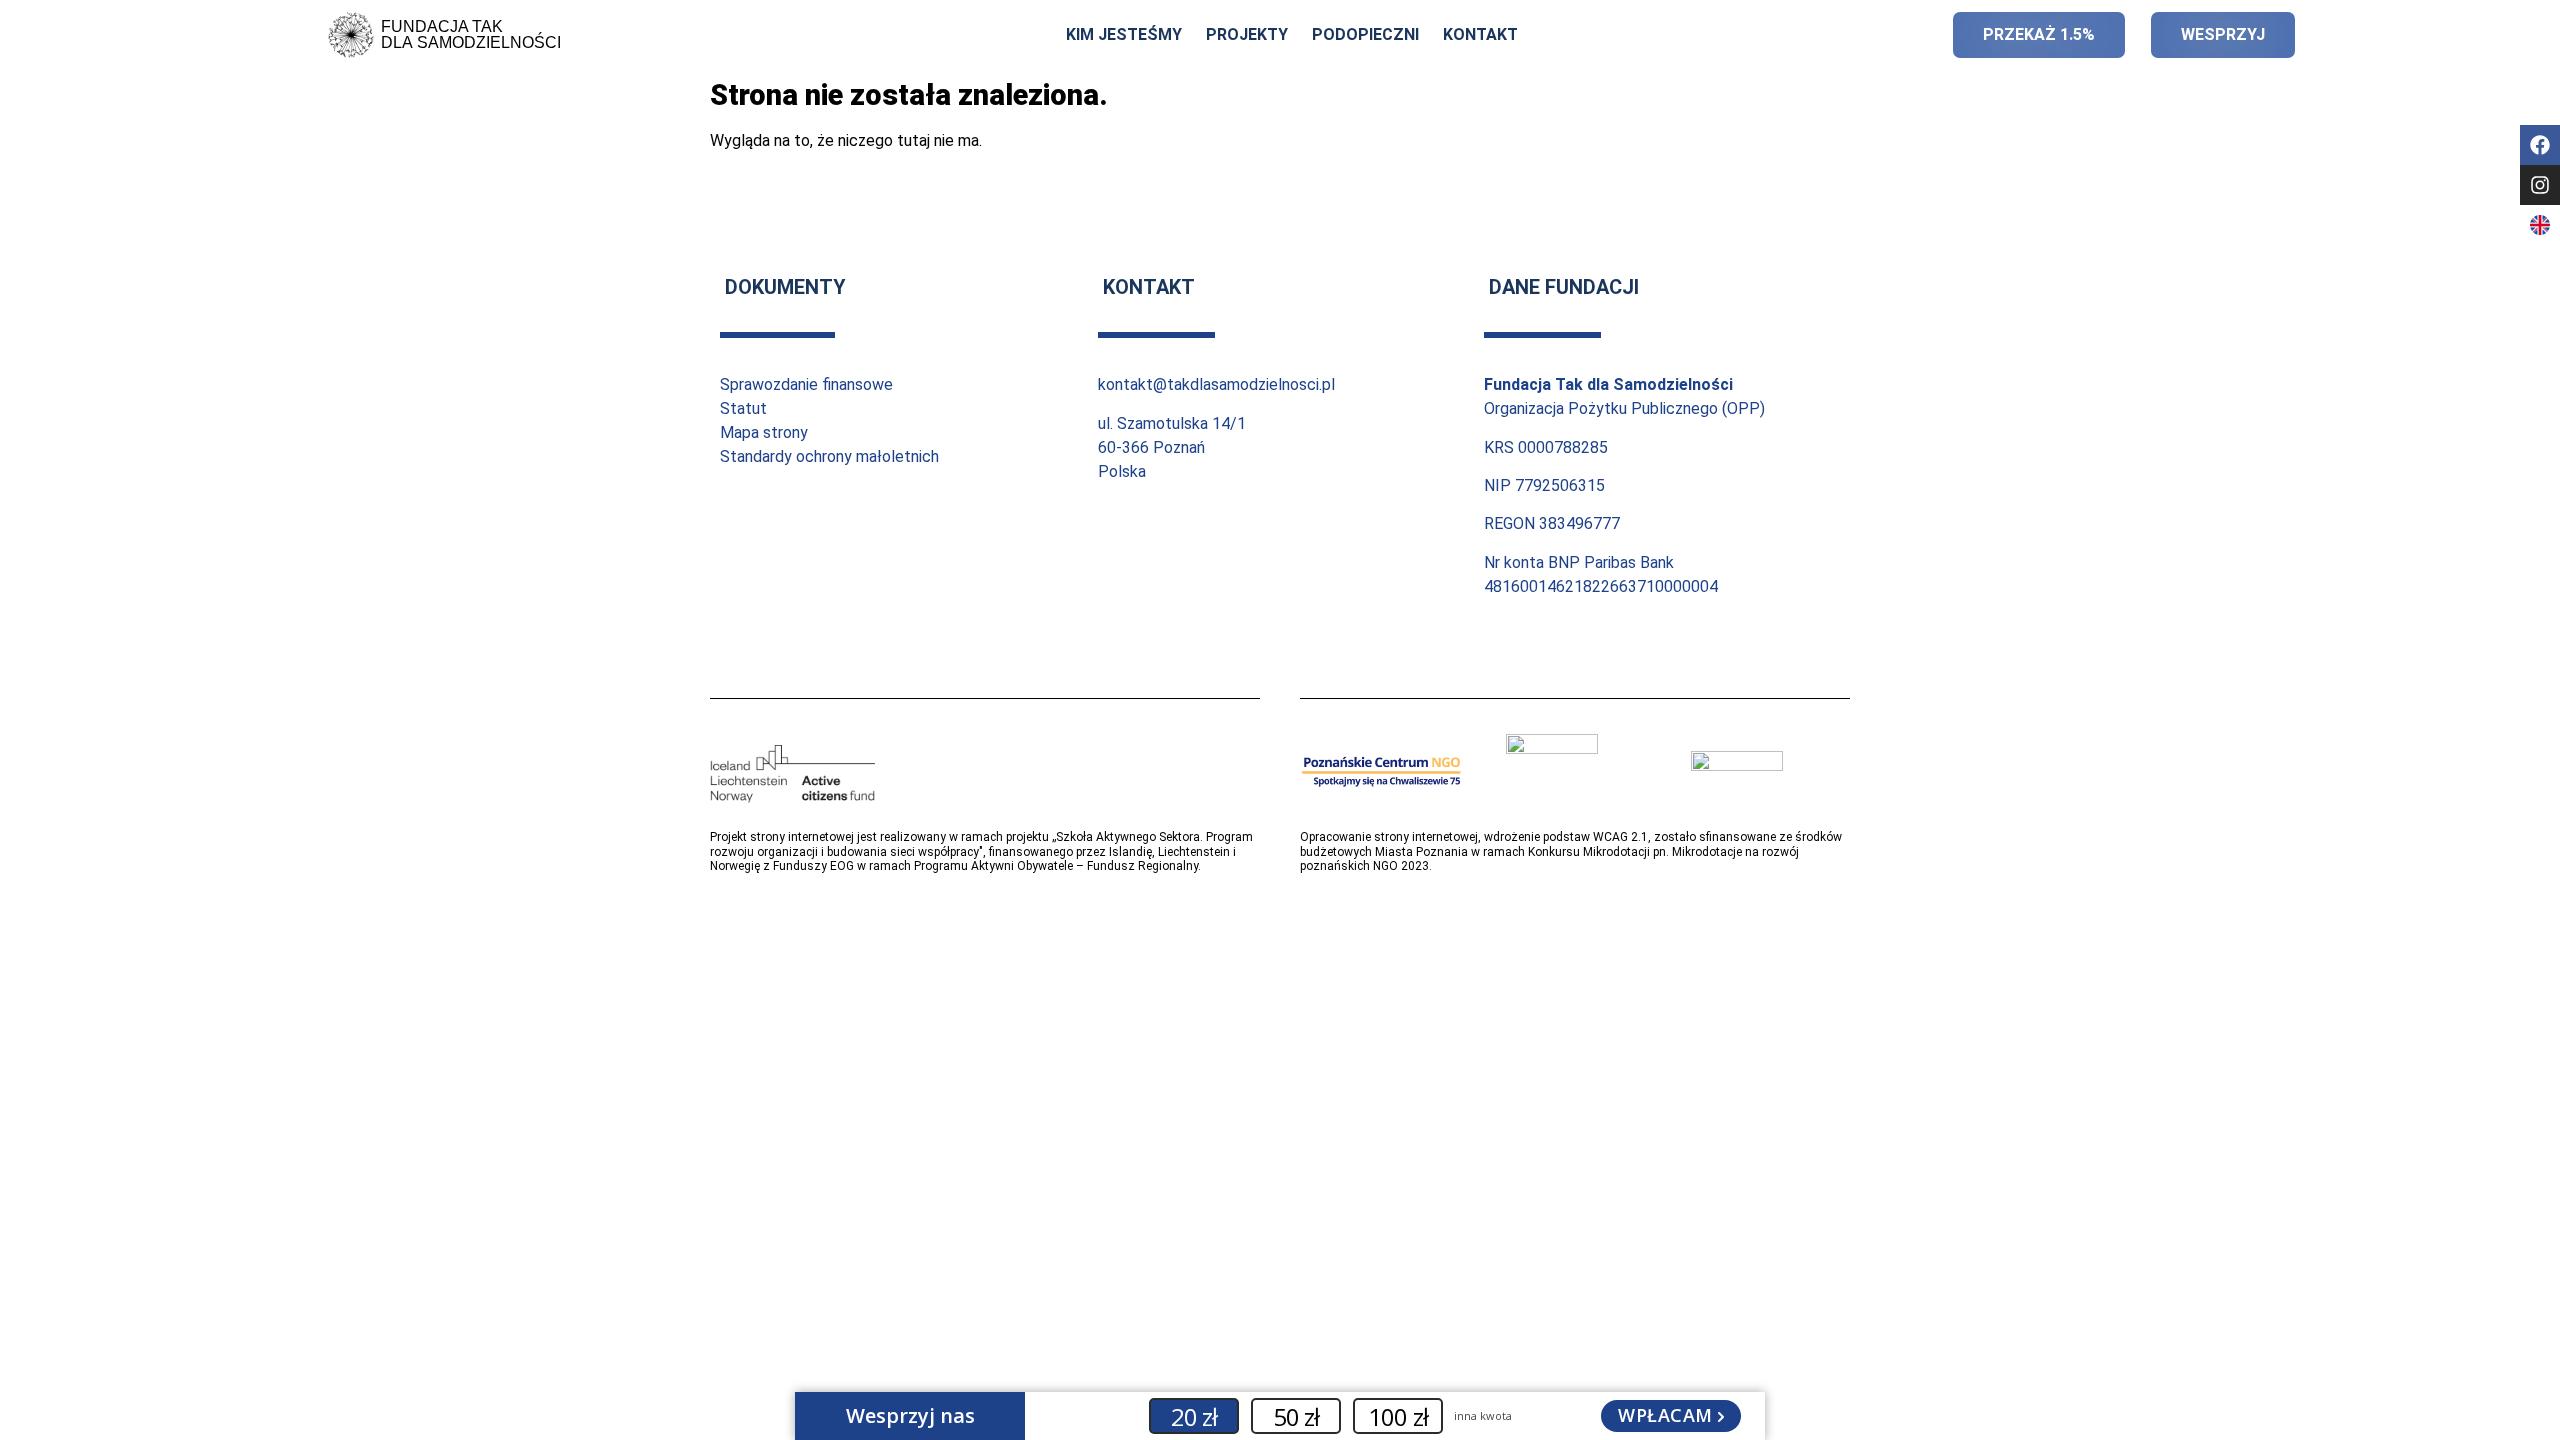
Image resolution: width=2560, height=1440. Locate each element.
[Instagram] (2540, 185)
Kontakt (1480, 34)
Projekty (1247, 34)
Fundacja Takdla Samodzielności (471, 34)
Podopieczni (1365, 34)
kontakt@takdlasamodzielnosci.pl (1216, 384)
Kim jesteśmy (1124, 34)
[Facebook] (2540, 145)
